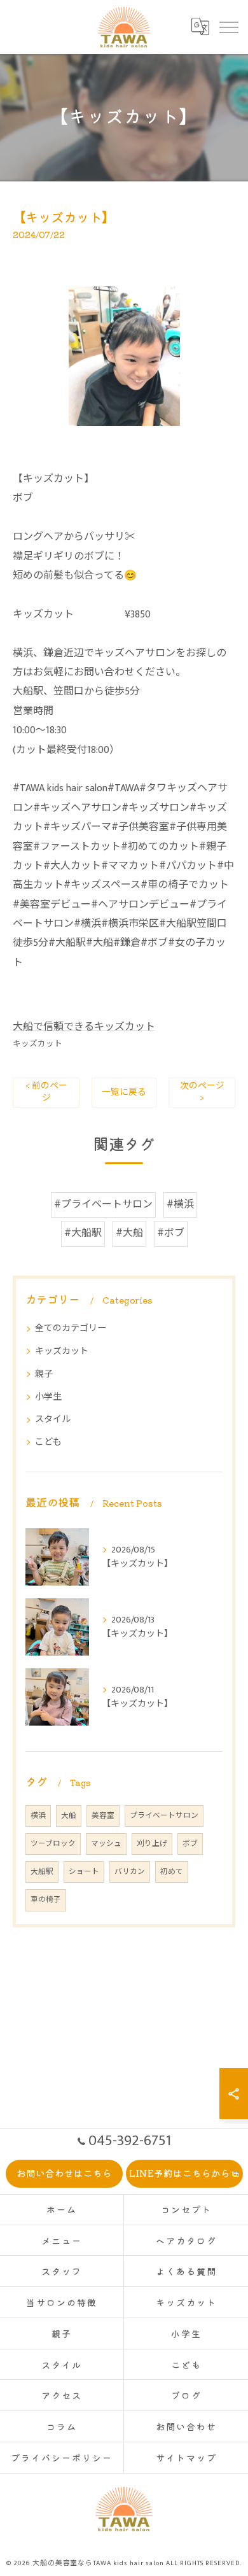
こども (48, 1442)
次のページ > (202, 1092)
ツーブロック (53, 1844)
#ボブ (171, 1233)
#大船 (129, 1233)
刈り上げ (152, 1844)
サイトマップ (186, 2458)
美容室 (103, 1816)
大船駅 (42, 1872)
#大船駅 (83, 1233)
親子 (44, 1374)
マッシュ (106, 1844)
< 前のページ (46, 1092)
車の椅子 (46, 1900)
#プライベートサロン (103, 1205)
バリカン (130, 1872)
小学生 (48, 1397)
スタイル (53, 1419)
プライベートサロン (164, 1816)
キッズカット (38, 1044)
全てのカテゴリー (71, 1328)
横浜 (38, 1816)
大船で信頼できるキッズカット (84, 1027)
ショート (84, 1872)
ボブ (190, 1844)
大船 (69, 1816)
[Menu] (228, 27)
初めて (172, 1872)
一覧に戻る (124, 1092)
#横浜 (180, 1205)
